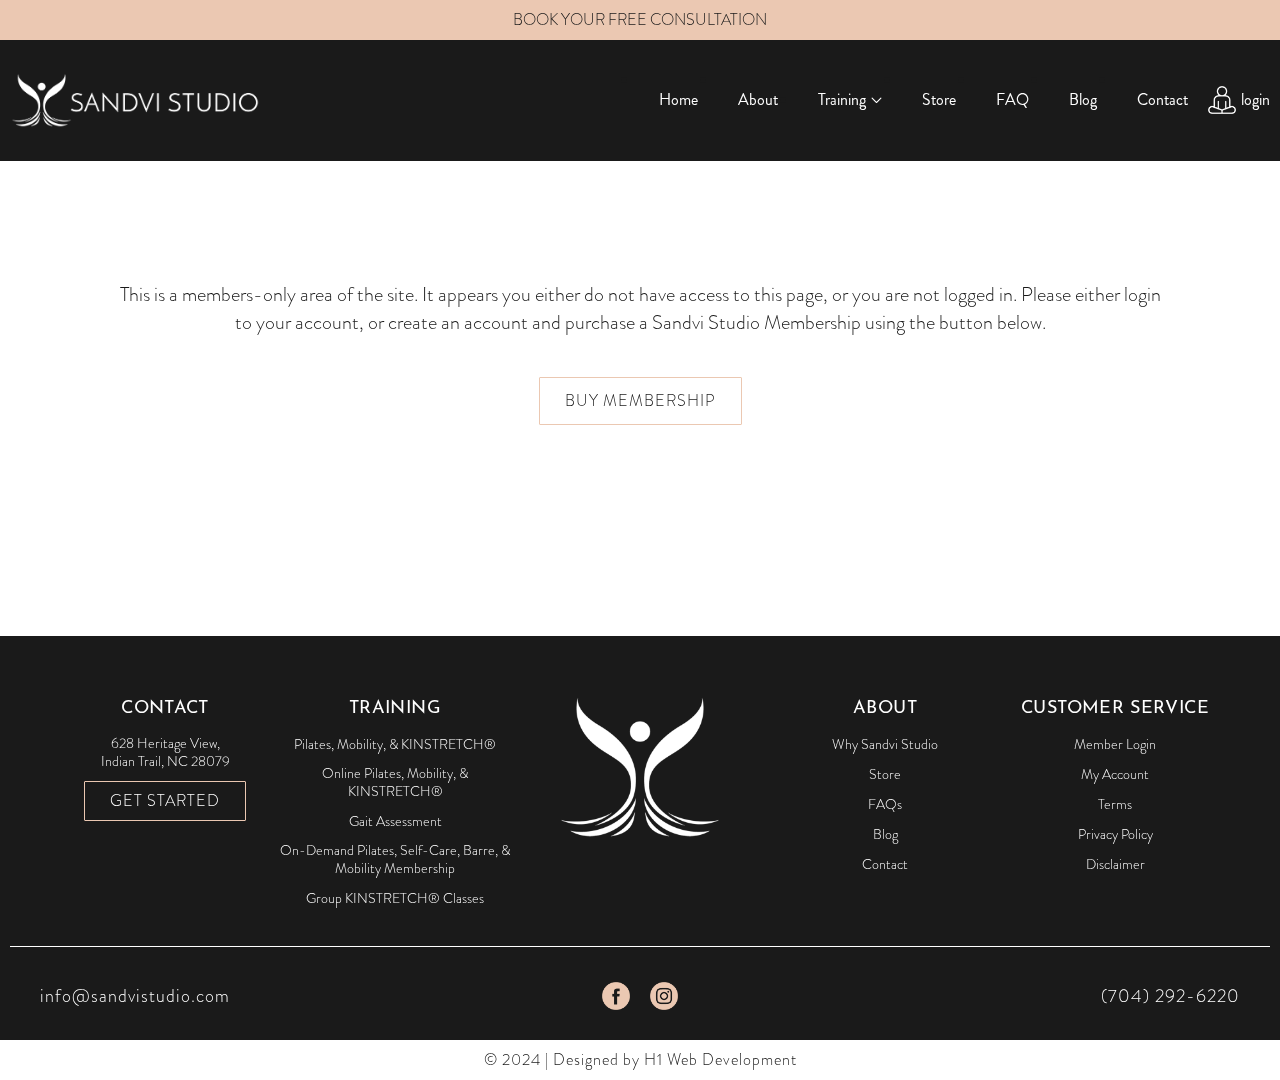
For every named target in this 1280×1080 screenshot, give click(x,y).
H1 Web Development (720, 1059)
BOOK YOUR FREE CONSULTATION (640, 19)
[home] (135, 99)
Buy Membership (640, 400)
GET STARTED (165, 800)
